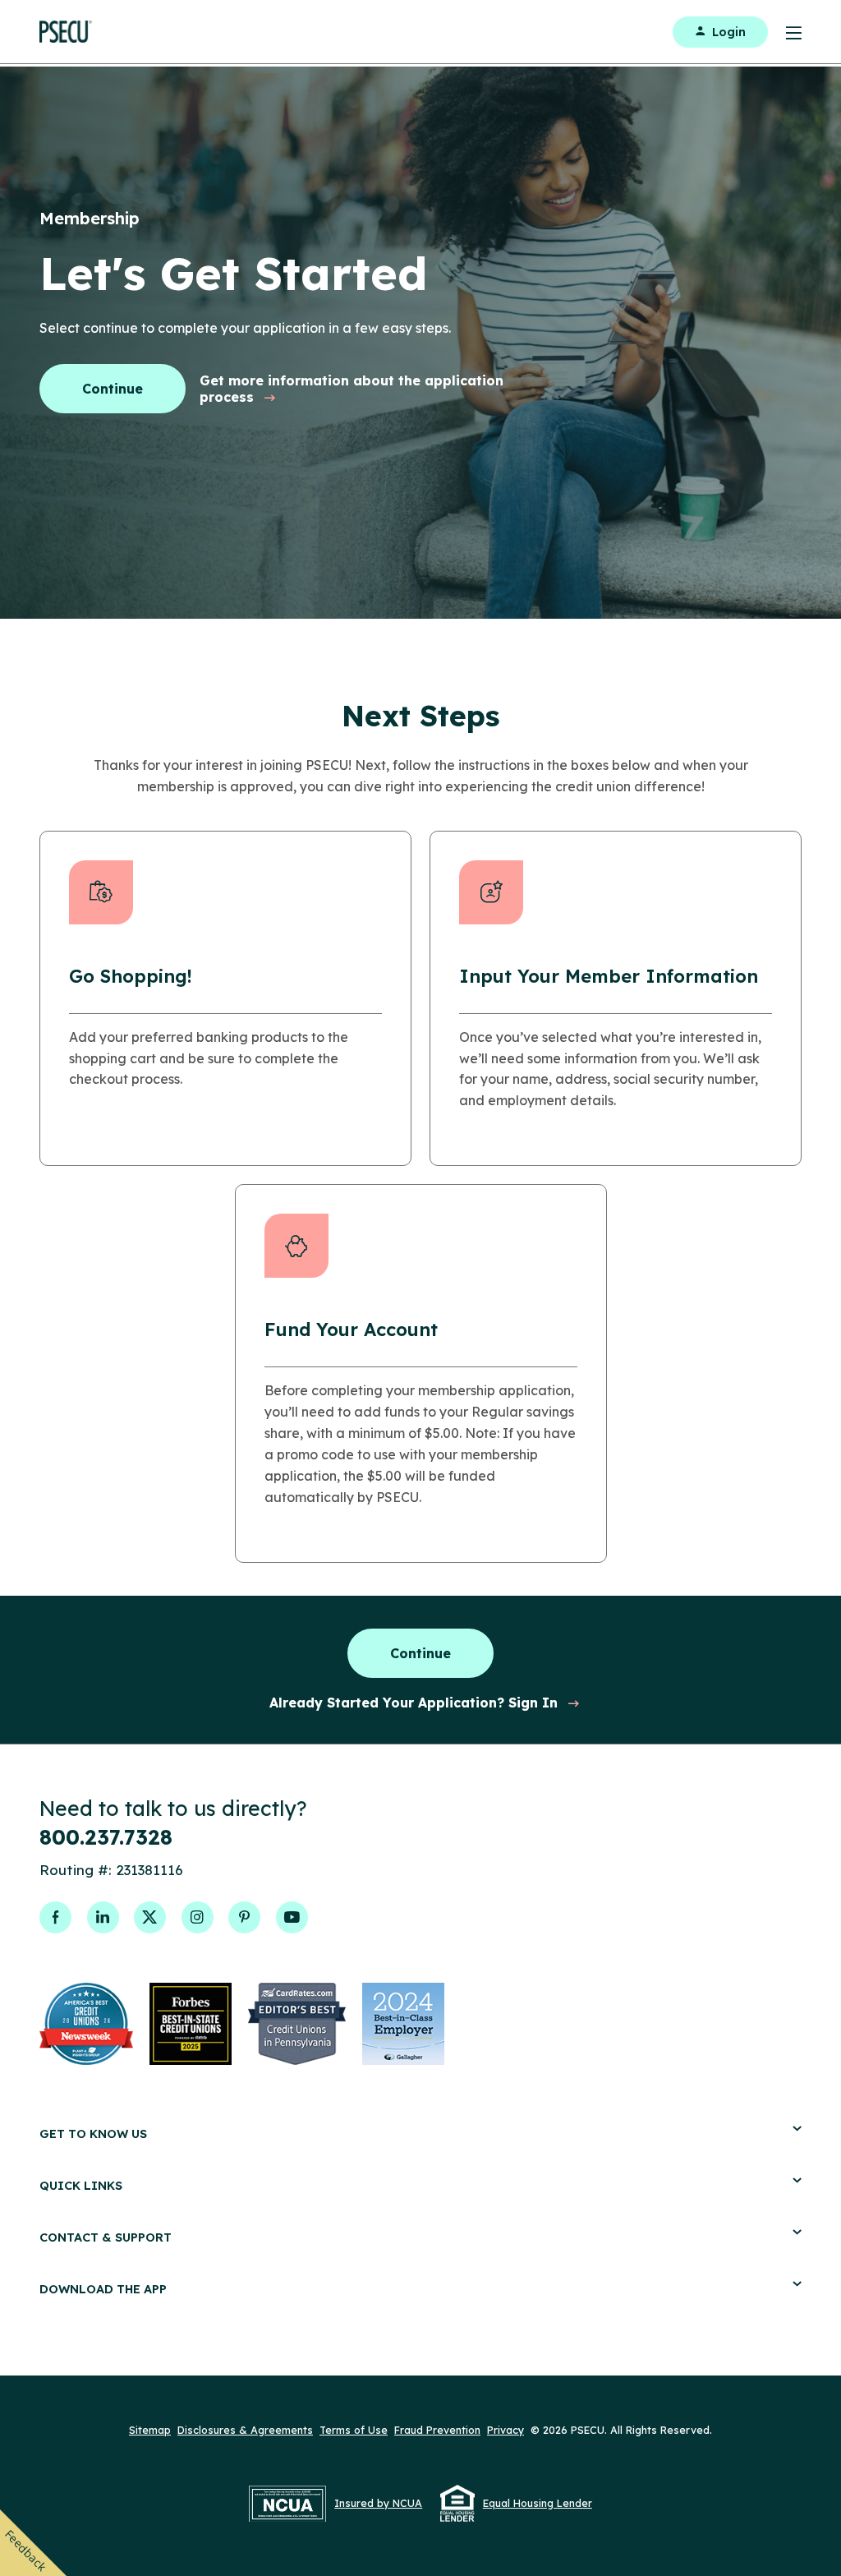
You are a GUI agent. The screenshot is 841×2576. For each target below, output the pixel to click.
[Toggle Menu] (785, 32)
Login (729, 32)
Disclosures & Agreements (245, 2430)
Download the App (103, 2289)
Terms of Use (354, 2430)
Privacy (506, 2430)
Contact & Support (106, 2237)
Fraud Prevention (437, 2430)
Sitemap (150, 2430)
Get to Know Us (93, 2134)
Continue (113, 389)
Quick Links (81, 2185)
